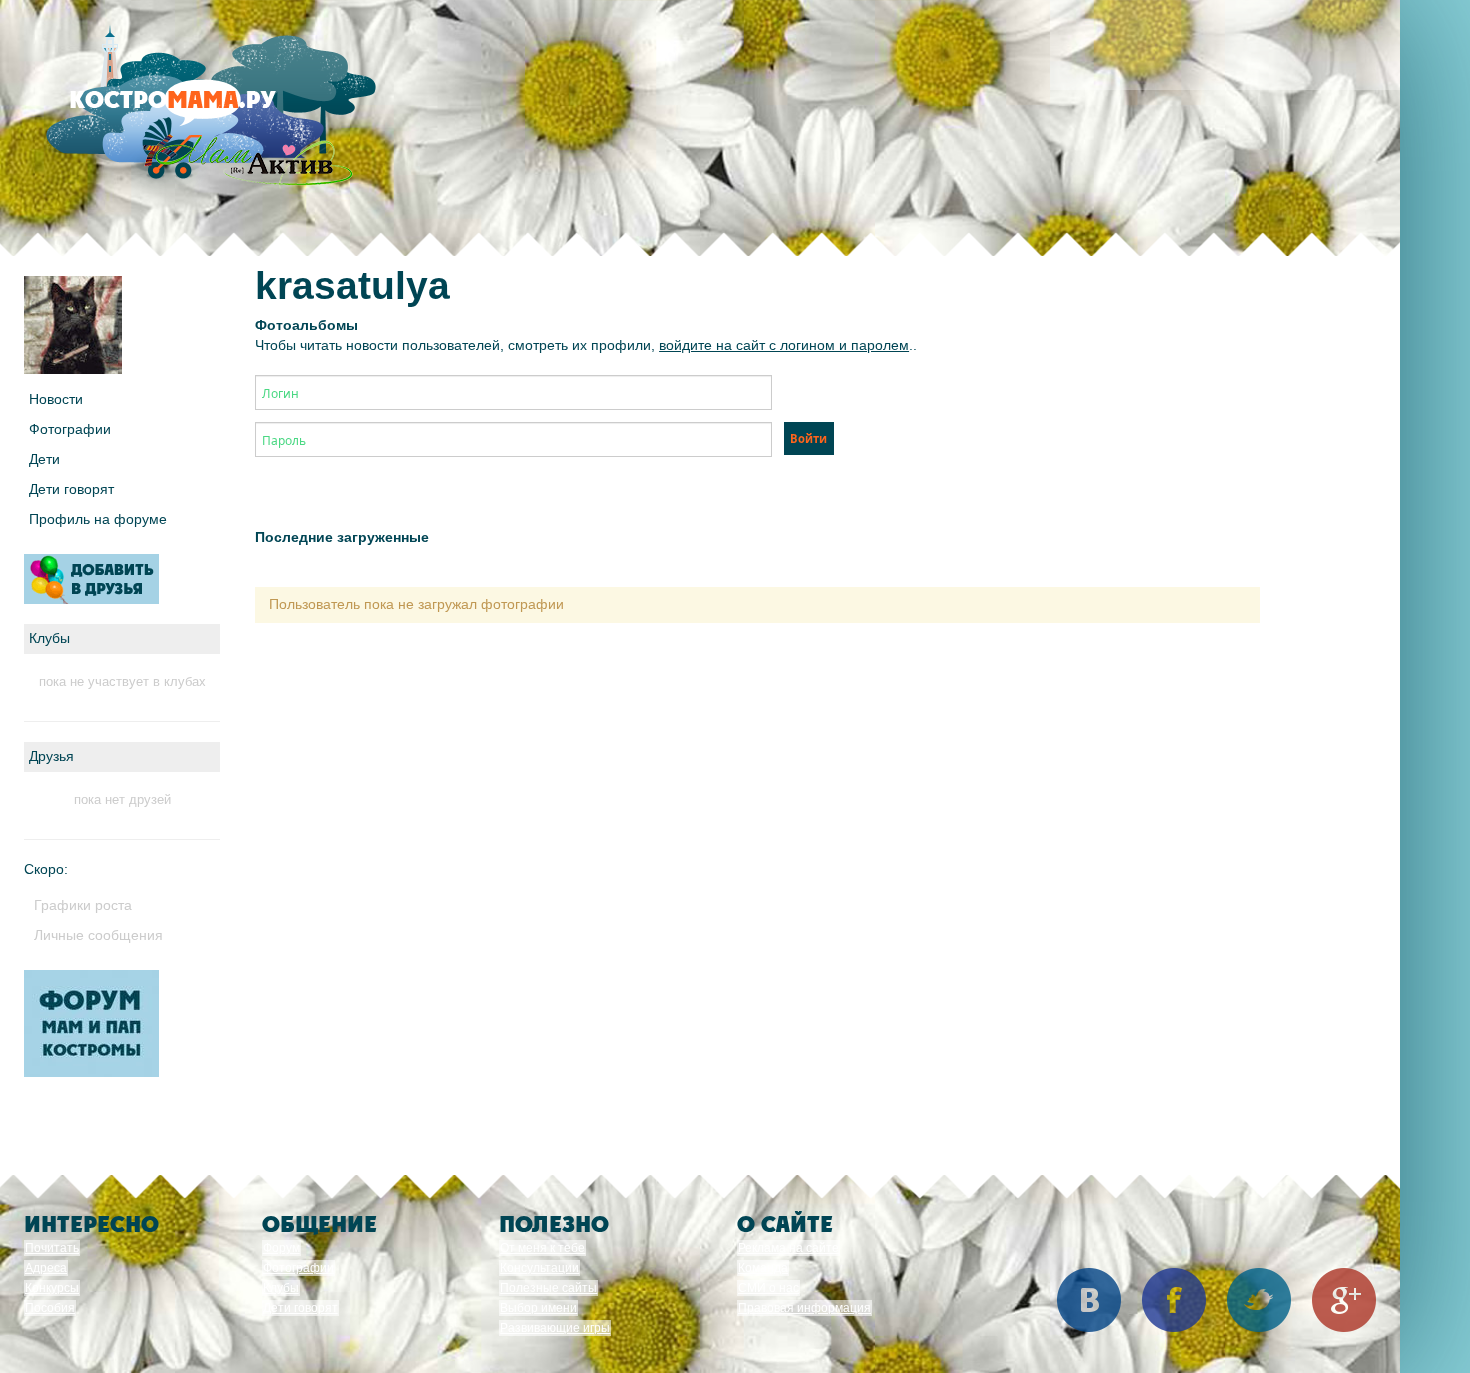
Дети (44, 459)
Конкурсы (52, 1288)
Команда (763, 1268)
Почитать (52, 1248)
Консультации (539, 1268)
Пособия (50, 1308)
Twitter (1259, 1300)
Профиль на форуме (98, 519)
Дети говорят (71, 489)
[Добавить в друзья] (91, 579)
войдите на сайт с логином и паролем (784, 345)
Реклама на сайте (788, 1248)
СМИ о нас (768, 1288)
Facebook (1174, 1300)
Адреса (46, 1268)
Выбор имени (538, 1308)
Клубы (281, 1288)
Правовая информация (804, 1308)
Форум (281, 1248)
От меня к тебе (542, 1248)
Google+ (1344, 1300)
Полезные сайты (548, 1288)
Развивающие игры (555, 1328)
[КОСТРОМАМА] (206, 109)
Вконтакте (1089, 1300)
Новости (56, 399)
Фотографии (70, 429)
